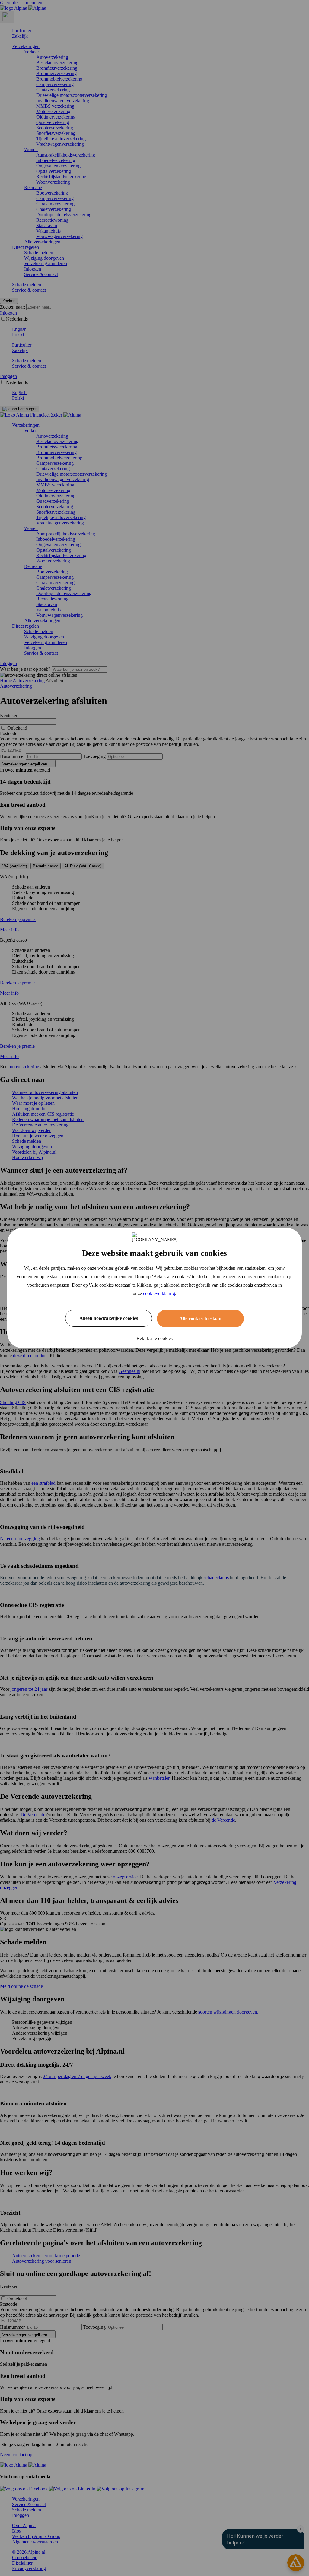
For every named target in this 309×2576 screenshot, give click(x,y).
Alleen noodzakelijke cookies (109, 1318)
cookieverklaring (159, 1293)
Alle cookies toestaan (200, 1318)
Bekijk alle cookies (154, 1338)
